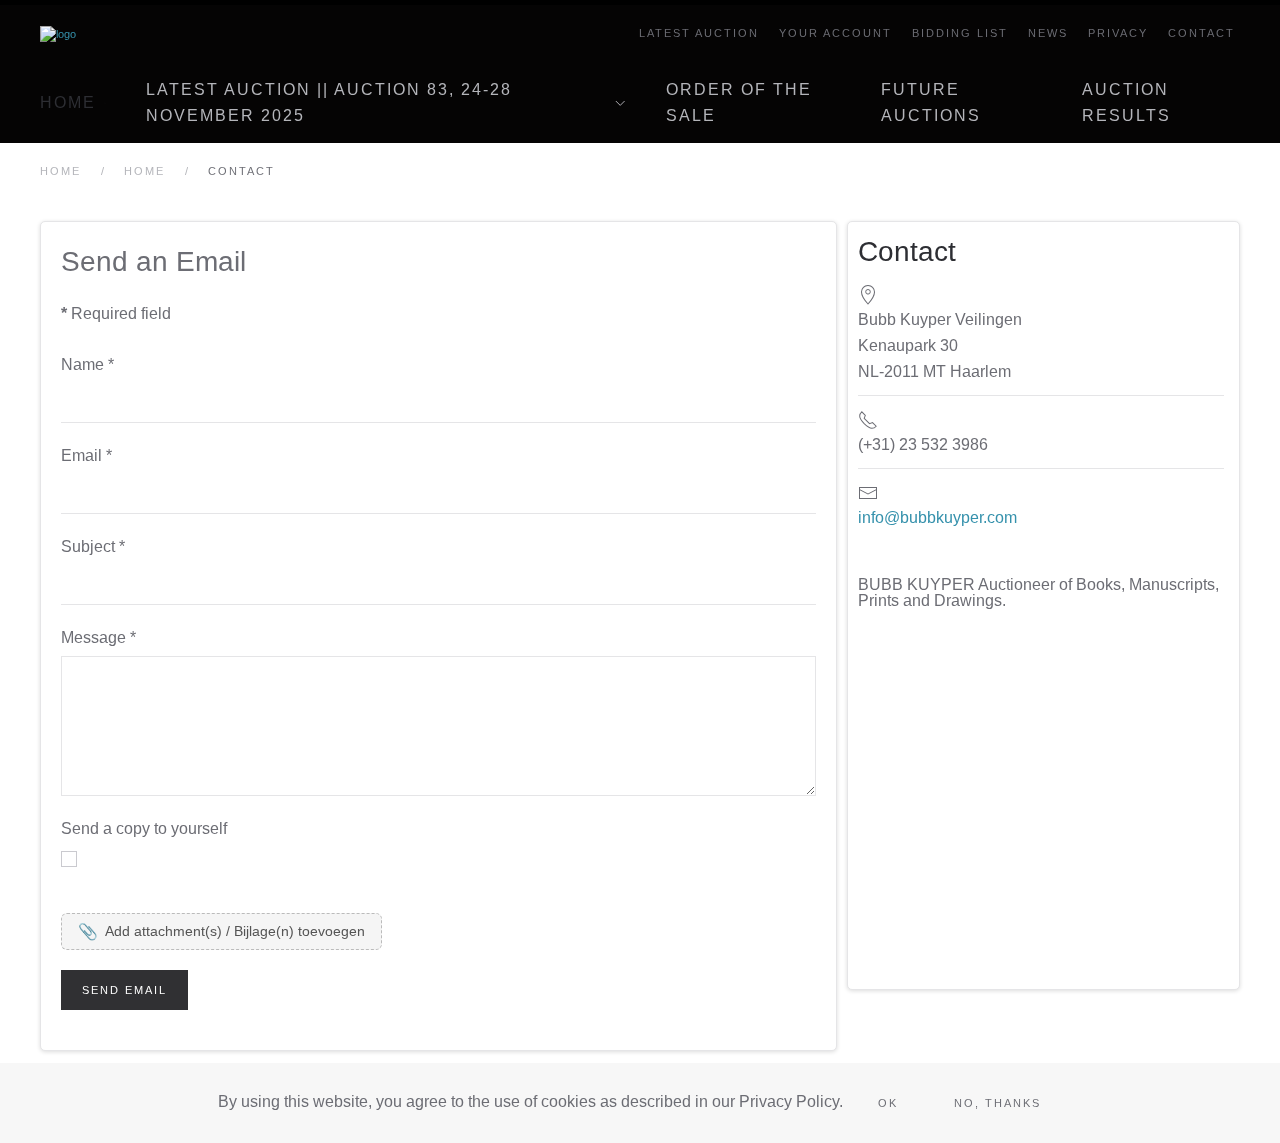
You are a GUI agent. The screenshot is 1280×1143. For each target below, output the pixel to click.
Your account (835, 33)
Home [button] (68, 102)
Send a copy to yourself (144, 828)
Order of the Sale (739, 102)
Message (98, 637)
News (1048, 33)
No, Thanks (997, 1103)
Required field (116, 313)
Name (87, 364)
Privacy (1118, 33)
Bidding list (960, 33)
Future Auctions (931, 102)
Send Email (124, 990)
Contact (1201, 33)
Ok (888, 1103)
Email (86, 455)
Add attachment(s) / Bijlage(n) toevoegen (221, 931)
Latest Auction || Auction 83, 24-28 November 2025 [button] (329, 102)
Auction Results (1126, 102)
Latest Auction (699, 33)
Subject (93, 546)
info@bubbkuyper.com (937, 517)
